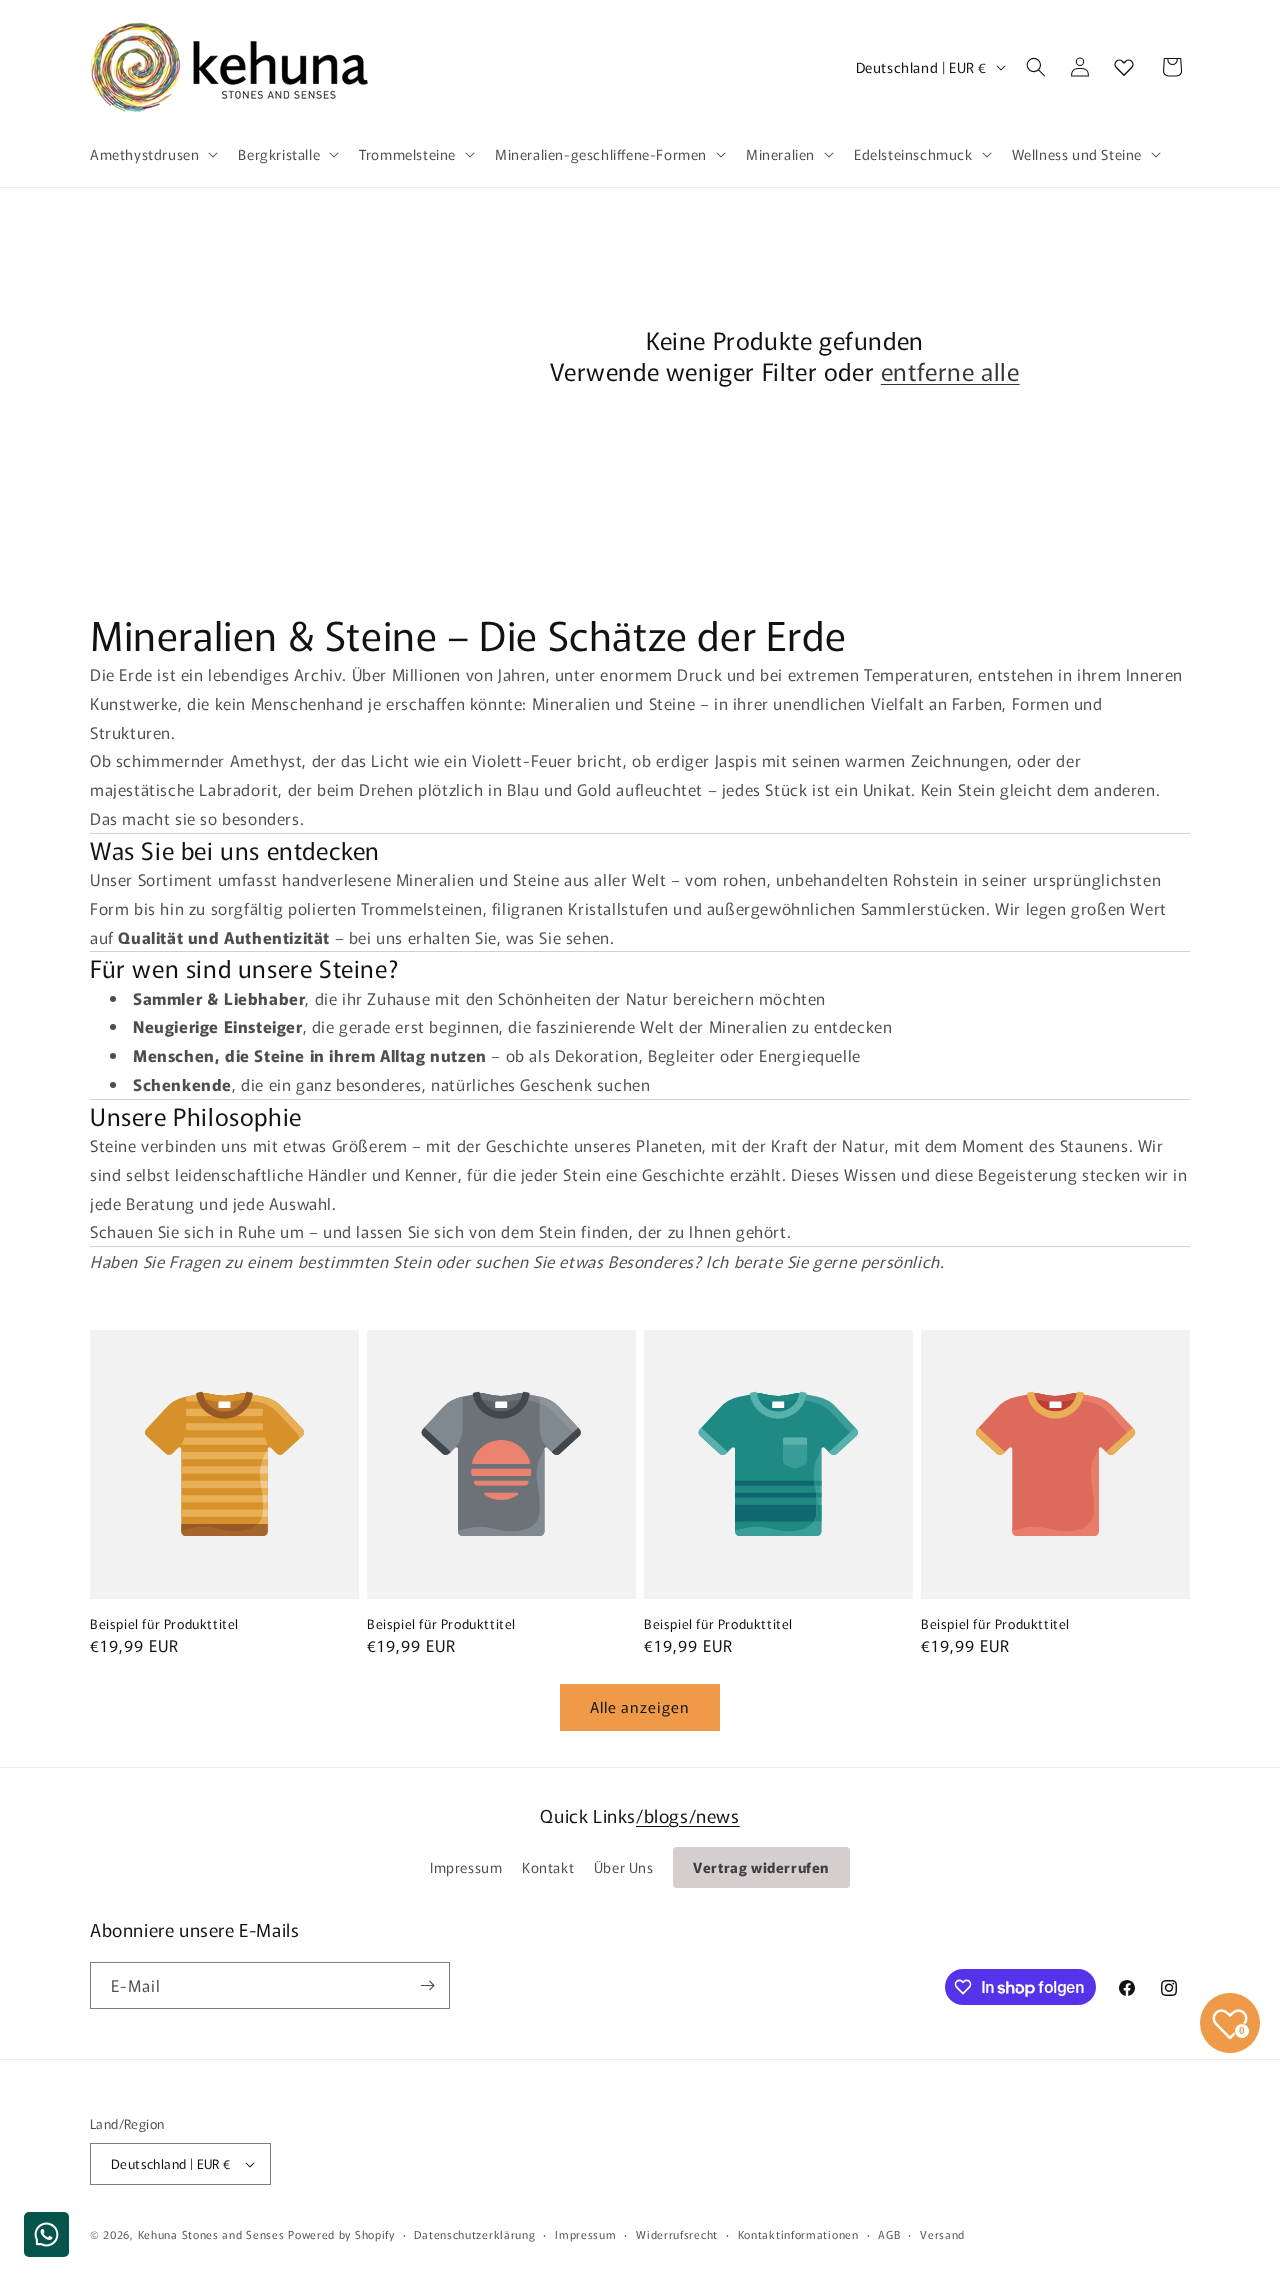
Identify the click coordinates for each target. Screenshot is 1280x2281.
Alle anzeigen (640, 1706)
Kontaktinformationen (798, 2234)
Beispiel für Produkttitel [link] (164, 1624)
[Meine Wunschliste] (1124, 67)
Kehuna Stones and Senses (211, 2234)
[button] (152, 154)
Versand (942, 2234)
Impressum (466, 1867)
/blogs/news (688, 1815)
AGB (889, 2234)
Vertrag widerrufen (761, 1867)
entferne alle (950, 370)
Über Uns (624, 1867)
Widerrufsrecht (677, 2234)
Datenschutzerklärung (474, 2234)
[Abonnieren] (427, 1985)
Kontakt (548, 1867)
